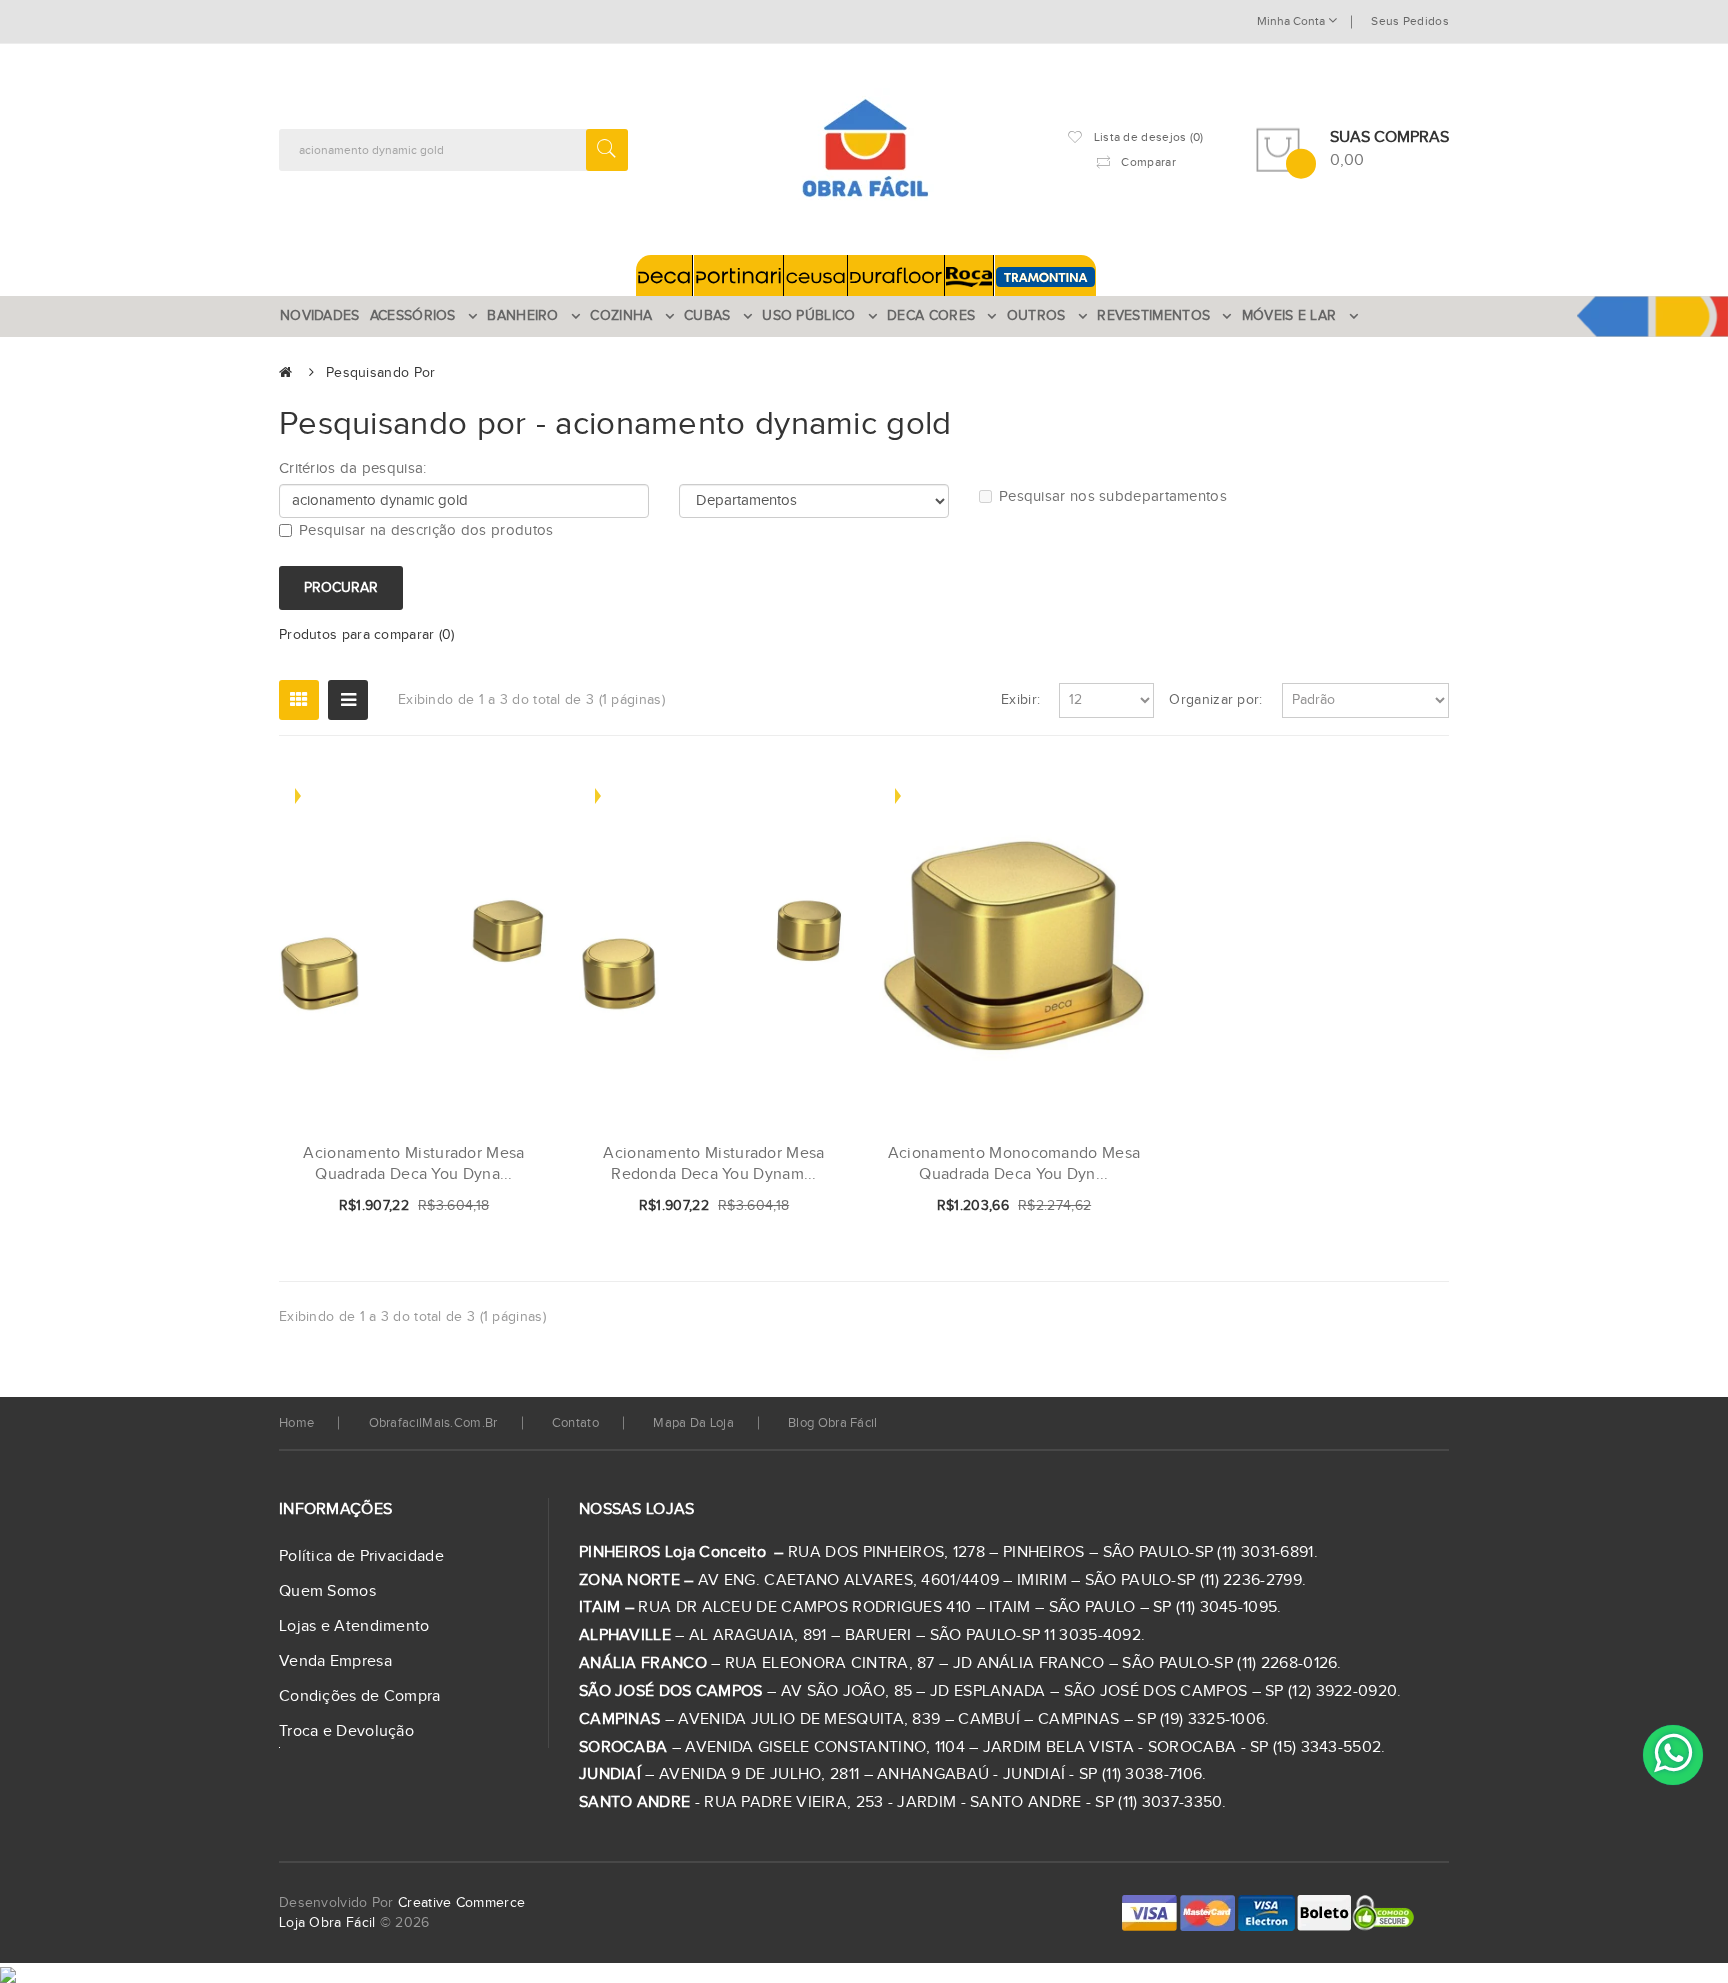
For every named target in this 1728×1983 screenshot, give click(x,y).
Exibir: (1020, 700)
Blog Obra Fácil (833, 1423)
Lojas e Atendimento (354, 1626)
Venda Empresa (335, 1661)
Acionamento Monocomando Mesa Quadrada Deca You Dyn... (1014, 1164)
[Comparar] (502, 1207)
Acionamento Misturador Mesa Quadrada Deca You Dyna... (413, 1164)
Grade (299, 700)
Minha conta (1292, 21)
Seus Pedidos (1410, 21)
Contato (575, 1423)
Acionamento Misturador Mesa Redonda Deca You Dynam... (713, 1164)
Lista (348, 700)
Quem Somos (327, 1591)
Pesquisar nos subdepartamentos (1113, 496)
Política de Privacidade (361, 1556)
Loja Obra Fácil (327, 1923)
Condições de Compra (360, 1696)
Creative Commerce (461, 1903)
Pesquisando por (381, 373)
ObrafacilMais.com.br (433, 1423)
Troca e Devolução (346, 1731)
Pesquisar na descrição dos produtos (426, 530)
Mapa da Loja (693, 1423)
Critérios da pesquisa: (353, 468)
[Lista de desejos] (468, 1207)
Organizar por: (1215, 700)
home (296, 1423)
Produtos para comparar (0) (367, 635)
